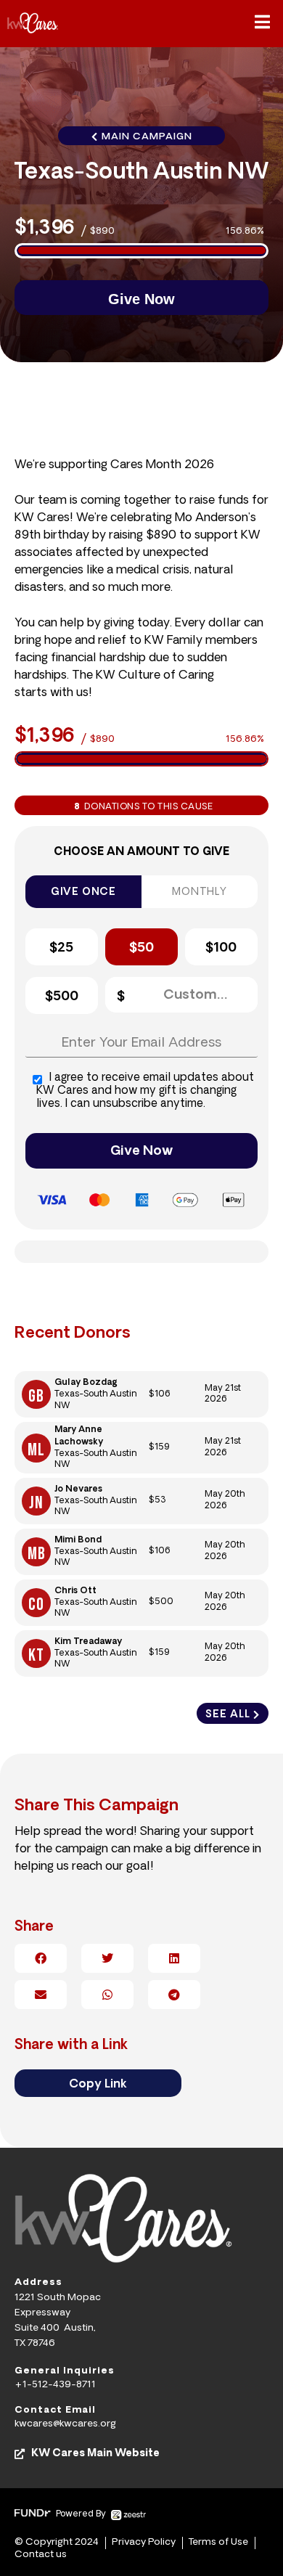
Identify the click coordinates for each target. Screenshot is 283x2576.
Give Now (141, 1152)
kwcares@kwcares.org (65, 2424)
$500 (62, 997)
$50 (141, 949)
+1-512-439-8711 (55, 2385)
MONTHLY (200, 892)
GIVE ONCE (83, 892)
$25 (61, 949)
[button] (262, 23)
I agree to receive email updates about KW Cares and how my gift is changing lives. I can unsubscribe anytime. (145, 1091)
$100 (221, 949)
